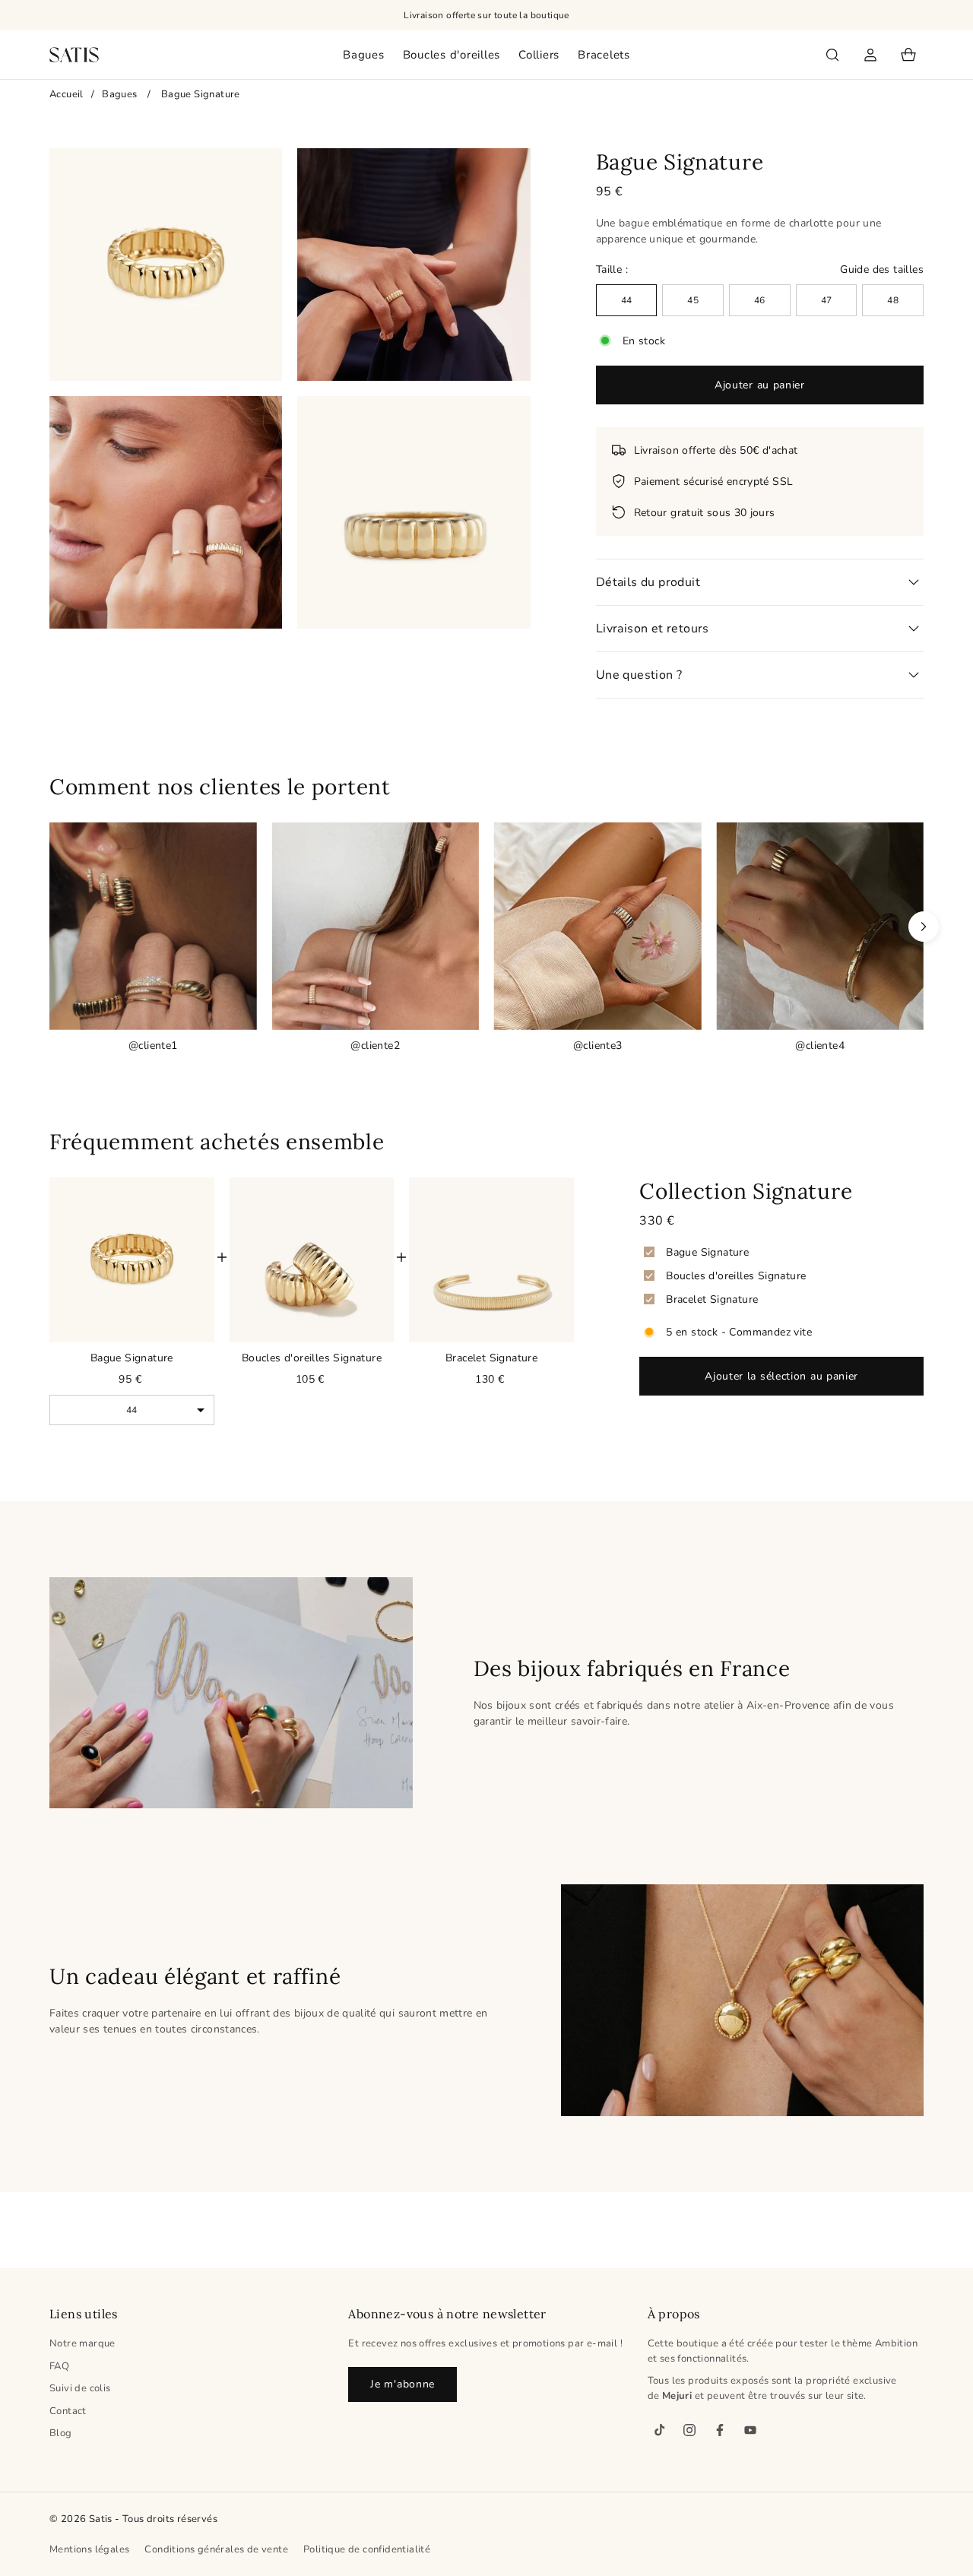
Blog (61, 2433)
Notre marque (82, 2343)
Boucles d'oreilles (452, 55)
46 (760, 300)
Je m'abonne (403, 2384)
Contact (68, 2411)
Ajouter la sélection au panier (781, 1376)
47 (827, 300)
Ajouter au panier (760, 385)
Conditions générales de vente (216, 2549)
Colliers (539, 55)
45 (693, 300)
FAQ (59, 2366)
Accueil (67, 94)
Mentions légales (89, 2549)
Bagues (364, 55)
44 (627, 300)
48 (893, 300)
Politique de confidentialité (367, 2549)
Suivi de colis (80, 2388)
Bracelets (604, 55)
